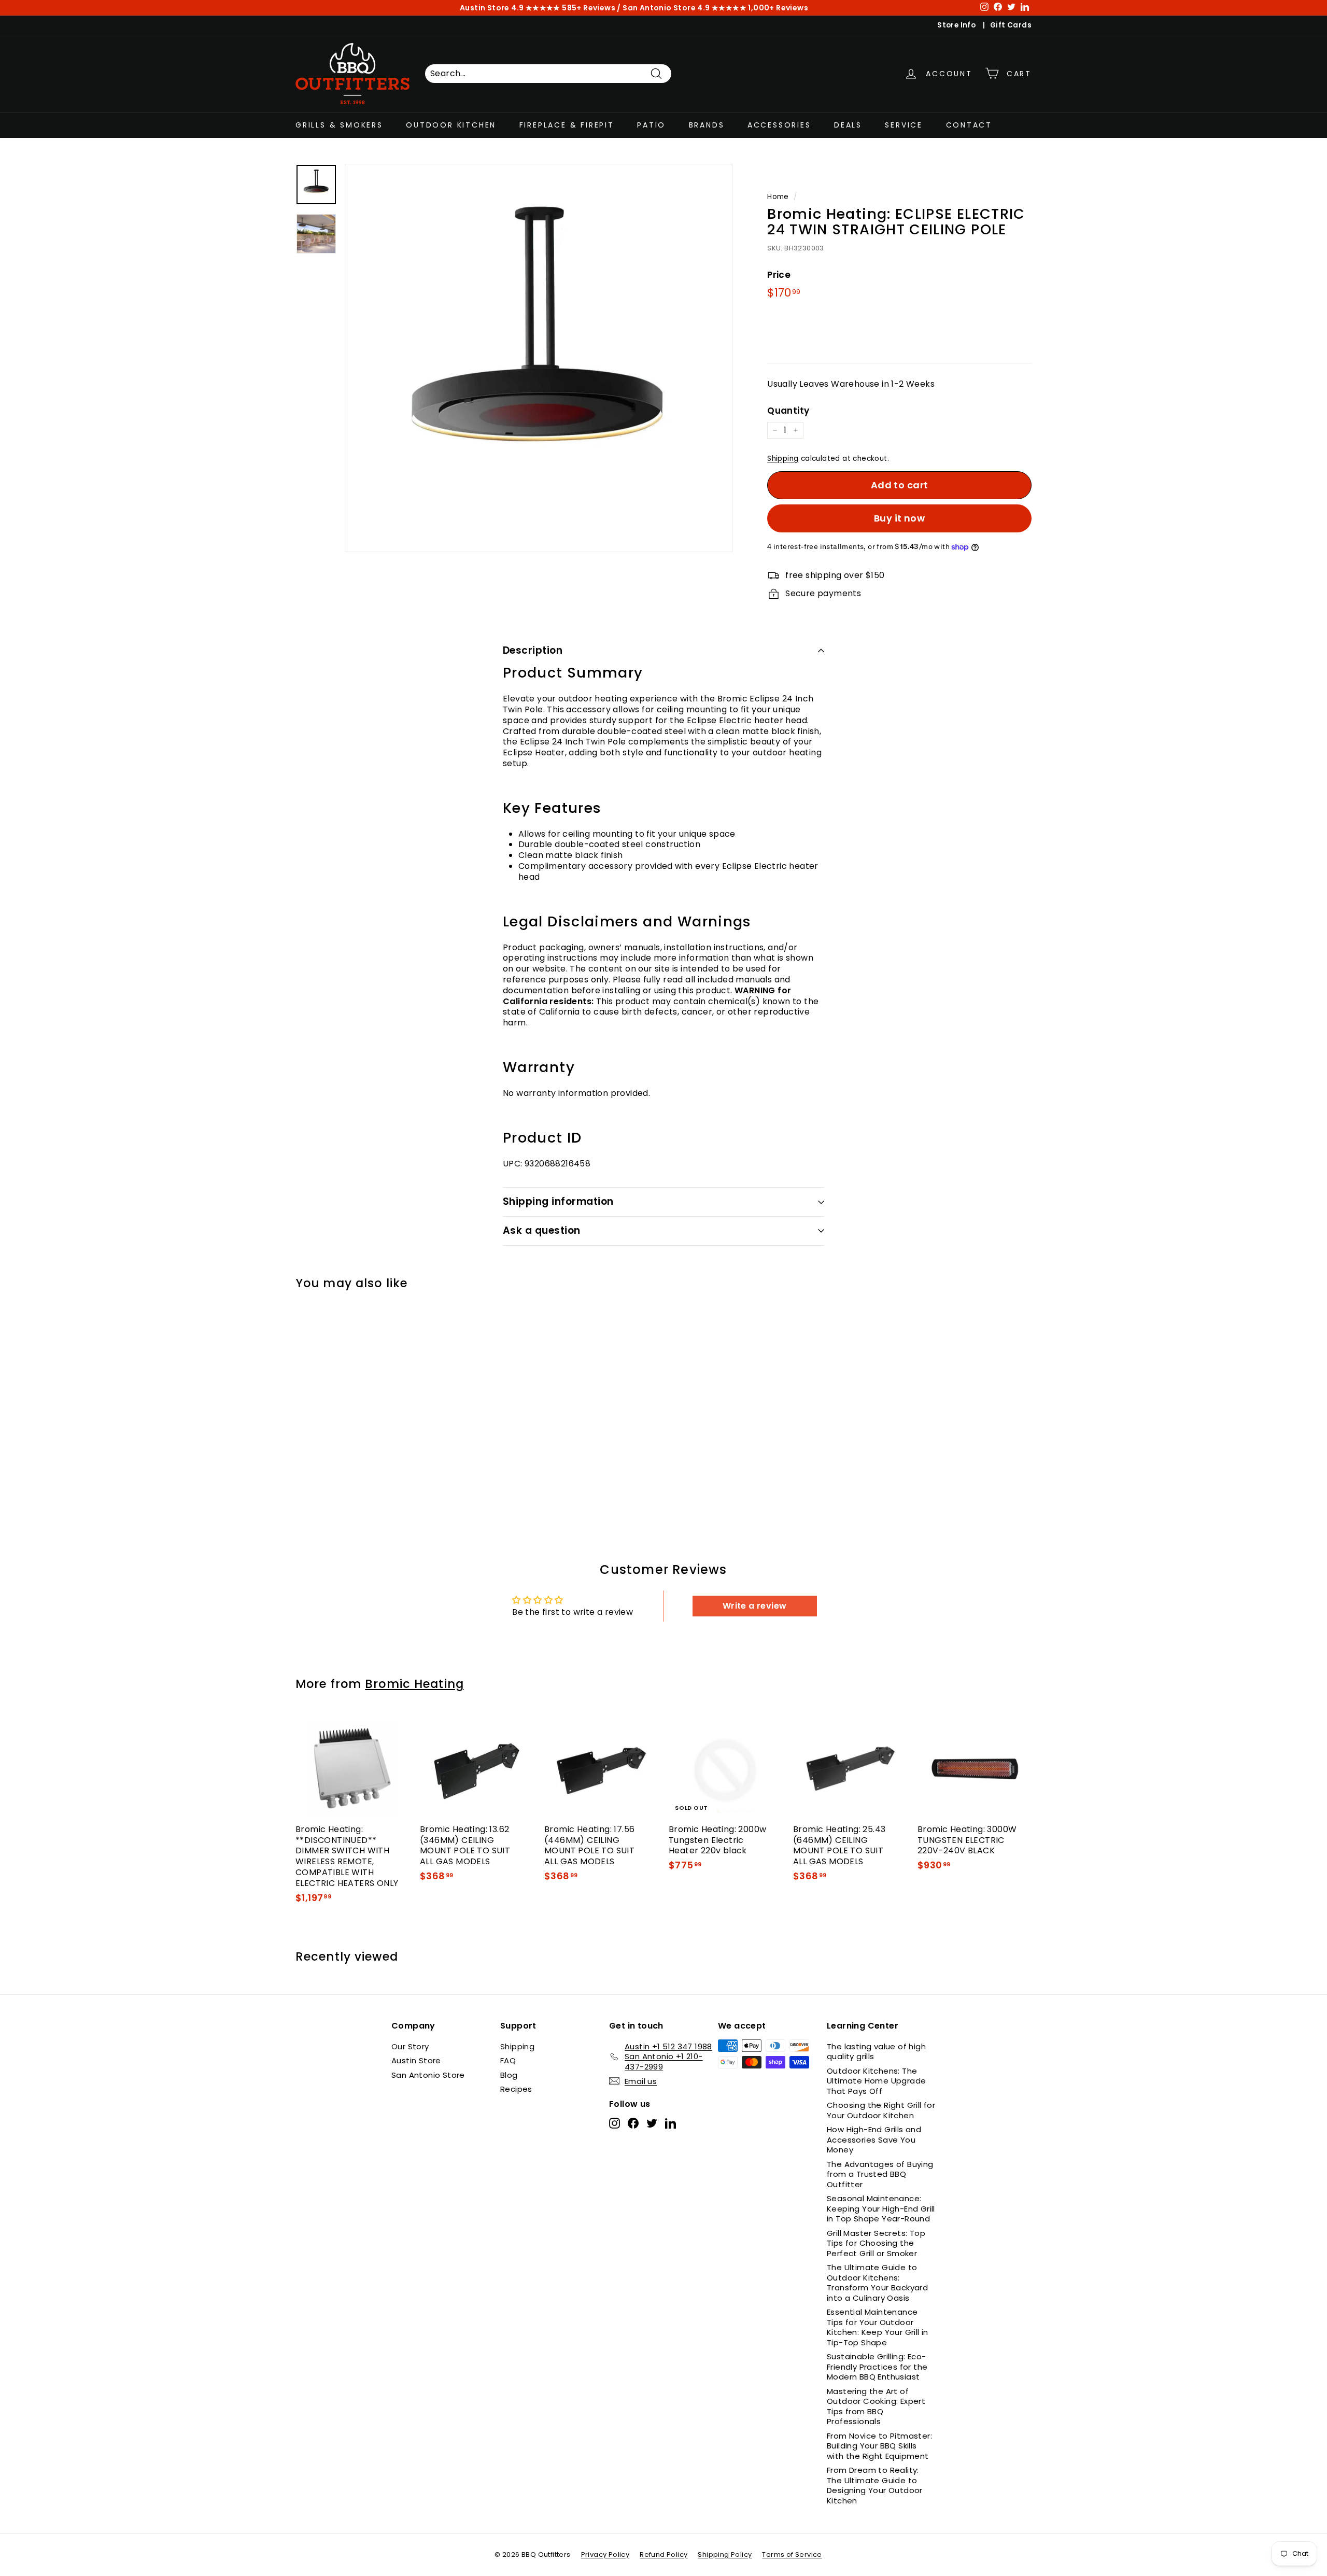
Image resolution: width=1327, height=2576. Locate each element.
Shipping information (558, 1201)
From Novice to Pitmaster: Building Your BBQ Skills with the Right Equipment (879, 2446)
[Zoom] (539, 358)
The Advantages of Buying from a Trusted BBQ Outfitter (880, 2174)
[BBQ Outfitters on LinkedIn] (670, 2123)
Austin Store (416, 2060)
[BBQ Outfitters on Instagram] (615, 2123)
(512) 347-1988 (588, 8)
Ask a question (542, 1230)
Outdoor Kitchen (451, 125)
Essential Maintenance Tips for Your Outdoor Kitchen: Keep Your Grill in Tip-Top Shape (878, 2327)
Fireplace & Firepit (567, 125)
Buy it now (900, 518)
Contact (969, 125)
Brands (707, 125)
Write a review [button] (755, 1606)
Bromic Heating (414, 1684)
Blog (509, 2075)
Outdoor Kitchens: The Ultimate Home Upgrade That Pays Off (876, 2081)
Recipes (516, 2089)
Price (779, 275)
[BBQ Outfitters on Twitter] (652, 2123)
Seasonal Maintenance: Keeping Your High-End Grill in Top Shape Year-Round (881, 2208)
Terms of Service (792, 2554)
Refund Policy (663, 2554)
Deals (848, 125)
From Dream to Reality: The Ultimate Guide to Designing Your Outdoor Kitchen (875, 2485)
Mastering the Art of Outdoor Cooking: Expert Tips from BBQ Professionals (876, 2406)
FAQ (508, 2060)
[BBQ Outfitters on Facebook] (633, 2123)
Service (904, 125)
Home (778, 197)
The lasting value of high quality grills (876, 2052)
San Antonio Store (428, 2075)
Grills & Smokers (339, 125)
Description (533, 650)
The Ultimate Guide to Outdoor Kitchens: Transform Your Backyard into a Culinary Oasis (877, 2283)
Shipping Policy (725, 2554)
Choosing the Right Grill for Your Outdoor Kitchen (881, 2110)
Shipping (783, 459)
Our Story (410, 2046)
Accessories (779, 125)
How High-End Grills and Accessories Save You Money (874, 2139)
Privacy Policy (605, 2554)
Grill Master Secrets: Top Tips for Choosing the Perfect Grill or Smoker (876, 2243)
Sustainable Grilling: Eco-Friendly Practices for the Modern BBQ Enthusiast (877, 2367)
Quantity (788, 411)
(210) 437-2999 (732, 8)
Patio (651, 125)
